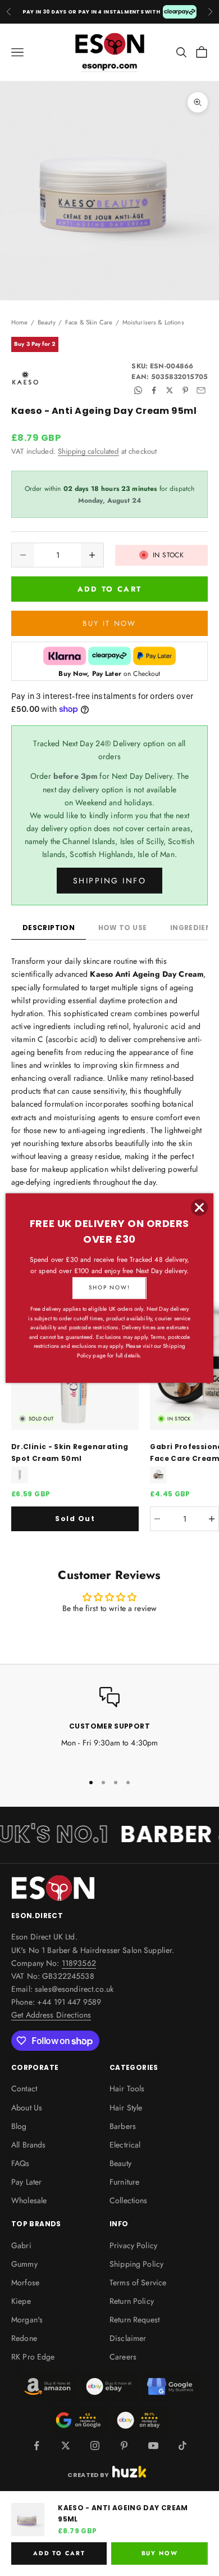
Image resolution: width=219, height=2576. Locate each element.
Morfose (25, 2282)
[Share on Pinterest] (185, 390)
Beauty (47, 322)
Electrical (125, 2145)
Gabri (21, 2245)
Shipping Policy (136, 2264)
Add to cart (110, 589)
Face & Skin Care (89, 322)
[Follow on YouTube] (153, 2446)
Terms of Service (138, 2282)
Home (20, 322)
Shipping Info (110, 881)
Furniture (124, 2182)
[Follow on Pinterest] (124, 2446)
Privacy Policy (133, 2245)
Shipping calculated (88, 451)
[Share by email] (201, 390)
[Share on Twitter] (170, 390)
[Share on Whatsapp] (138, 390)
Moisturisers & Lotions (153, 322)
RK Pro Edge (33, 2357)
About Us (27, 2108)
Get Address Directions (51, 2015)
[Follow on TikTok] (182, 2446)
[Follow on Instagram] (95, 2446)
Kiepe (21, 2301)
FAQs (20, 2163)
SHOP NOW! (109, 1287)
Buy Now (160, 2553)
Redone (24, 2338)
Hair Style (126, 2108)
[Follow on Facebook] (36, 2446)
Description (49, 928)
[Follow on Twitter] (66, 2446)
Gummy (24, 2264)
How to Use (123, 928)
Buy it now (109, 623)
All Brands (28, 2145)
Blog (19, 2126)
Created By (88, 2474)
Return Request (134, 2320)
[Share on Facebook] (154, 390)
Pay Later (26, 2182)
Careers (123, 2357)
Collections (129, 2200)
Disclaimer (128, 2338)
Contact (24, 2088)
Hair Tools (127, 2088)
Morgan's (27, 2320)
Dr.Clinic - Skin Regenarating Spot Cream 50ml (70, 1452)
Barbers (123, 2126)
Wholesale (29, 2200)
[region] (109, 1725)
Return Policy (132, 2301)
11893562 (79, 1963)
